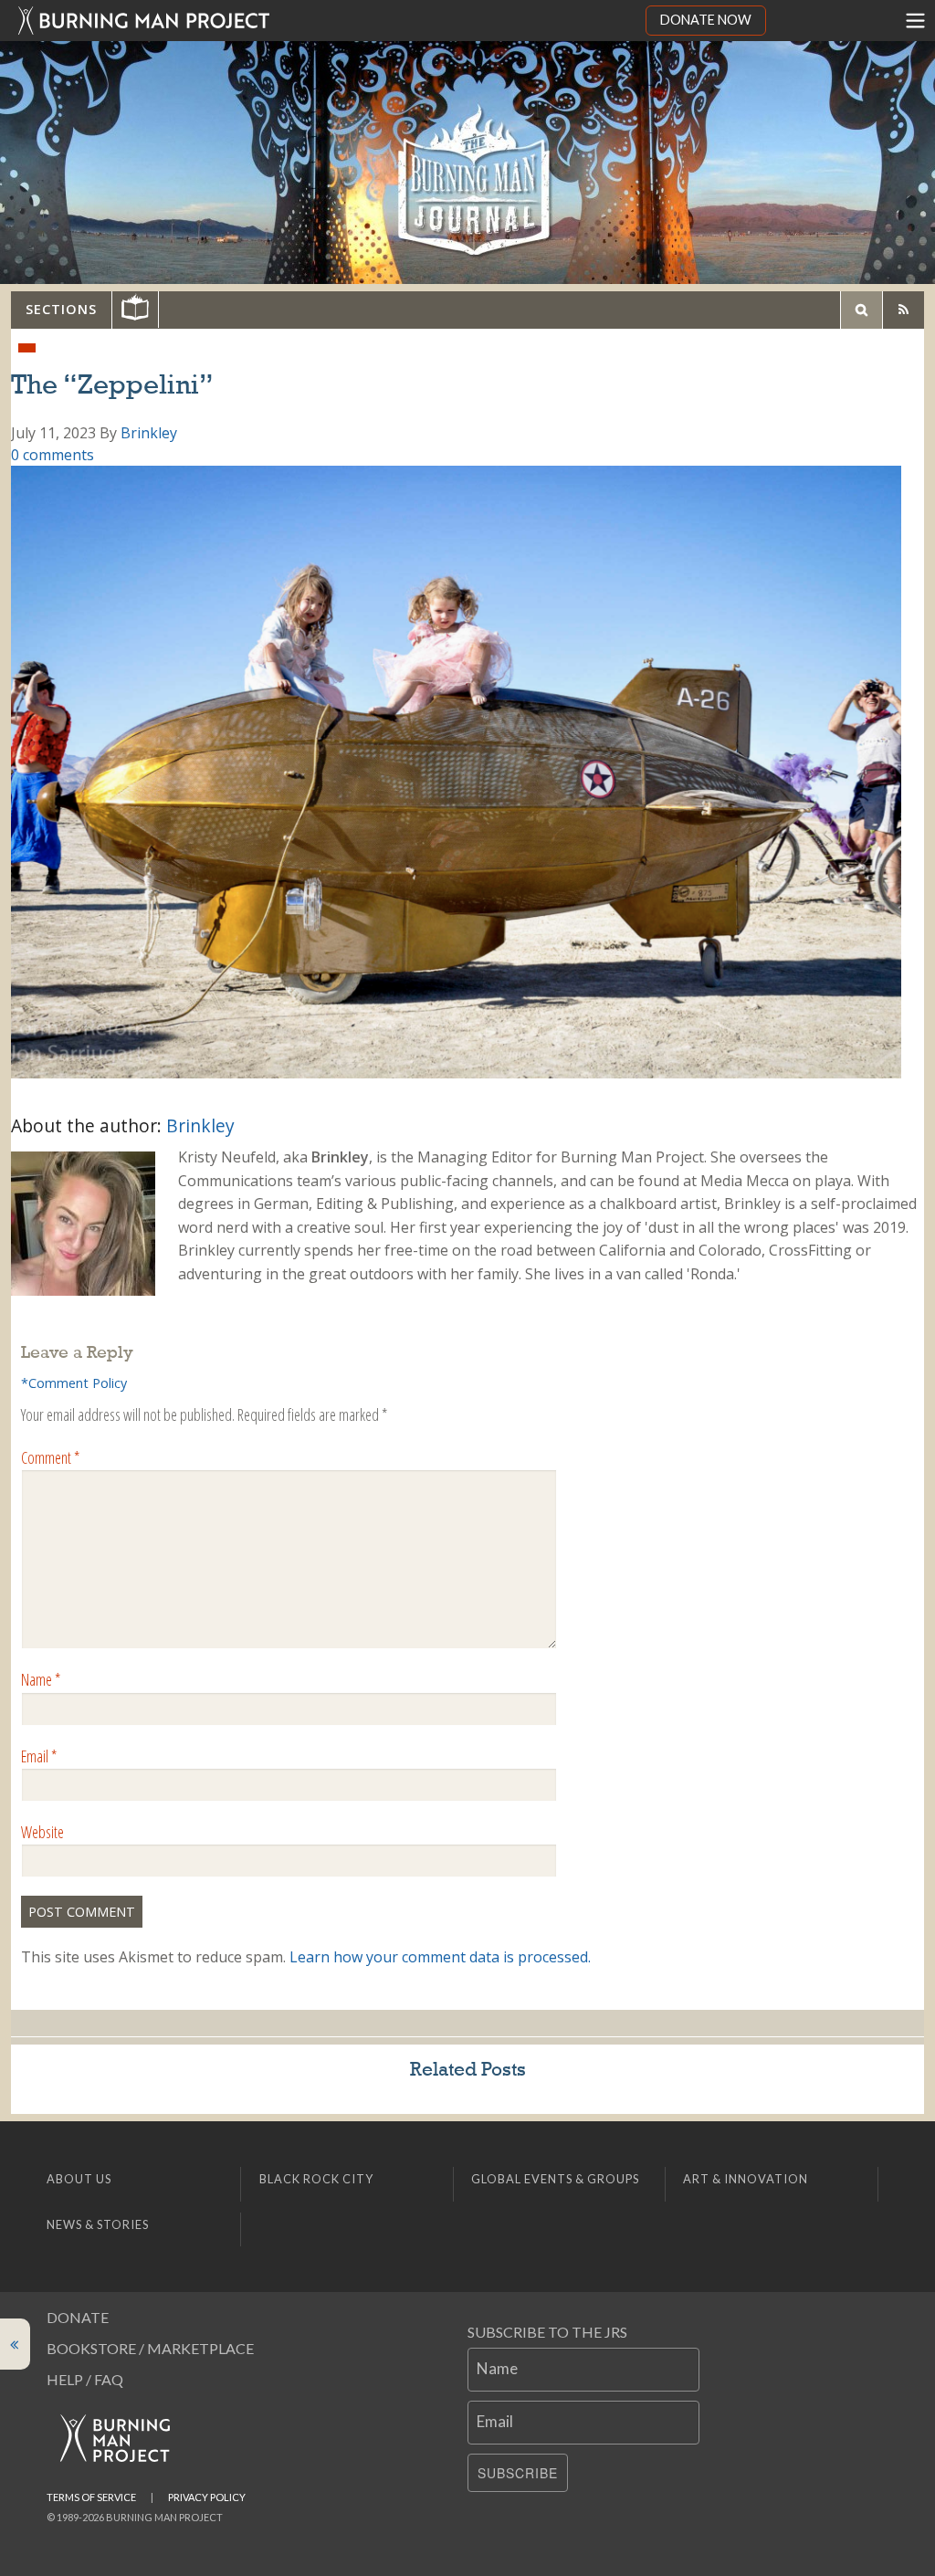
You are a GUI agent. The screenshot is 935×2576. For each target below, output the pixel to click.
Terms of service (91, 2497)
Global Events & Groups (555, 2179)
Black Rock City (316, 2179)
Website (42, 1832)
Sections (61, 309)
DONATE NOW (706, 20)
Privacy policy (207, 2497)
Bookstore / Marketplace (150, 2348)
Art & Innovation (746, 2179)
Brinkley (149, 433)
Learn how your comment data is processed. (440, 1957)
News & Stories (98, 2224)
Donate (78, 2317)
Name (41, 1679)
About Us (79, 2179)
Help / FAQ (85, 2379)
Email (39, 1756)
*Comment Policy (74, 1383)
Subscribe (518, 2473)
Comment (50, 1457)
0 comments (53, 455)
